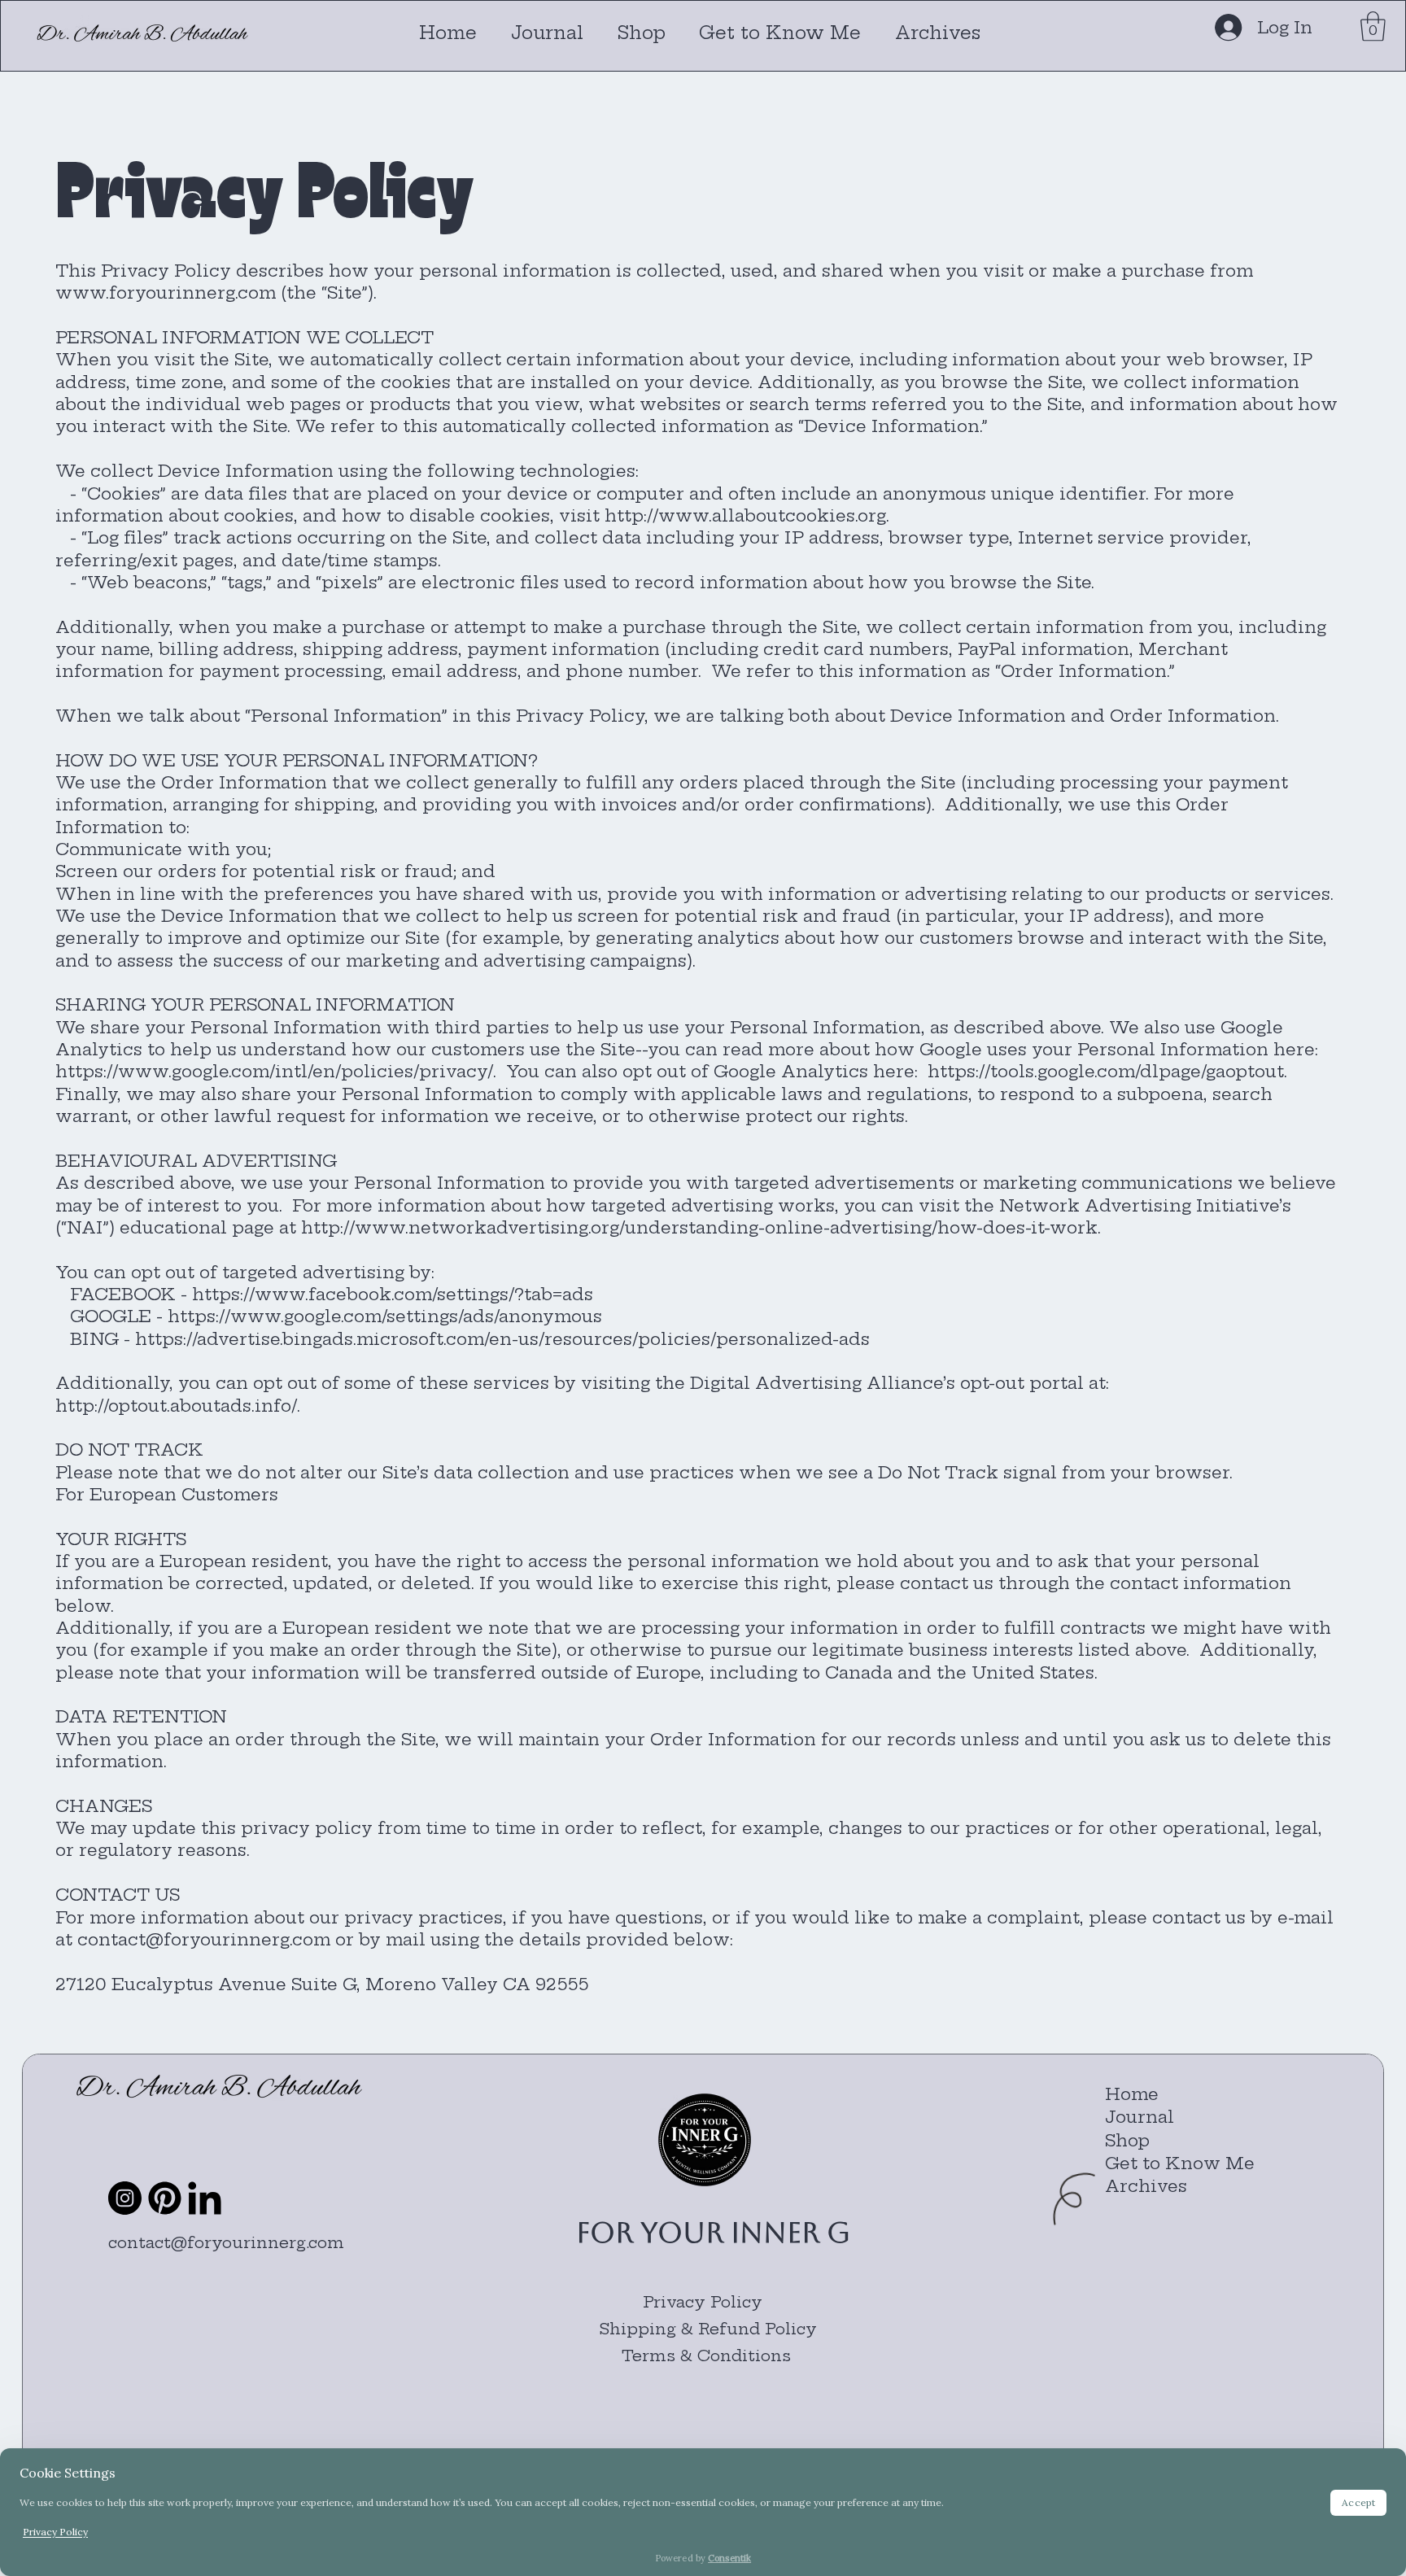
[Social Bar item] (165, 2198)
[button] (1373, 26)
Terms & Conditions (709, 2356)
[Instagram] (125, 2198)
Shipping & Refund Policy (708, 2329)
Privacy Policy (703, 2302)
